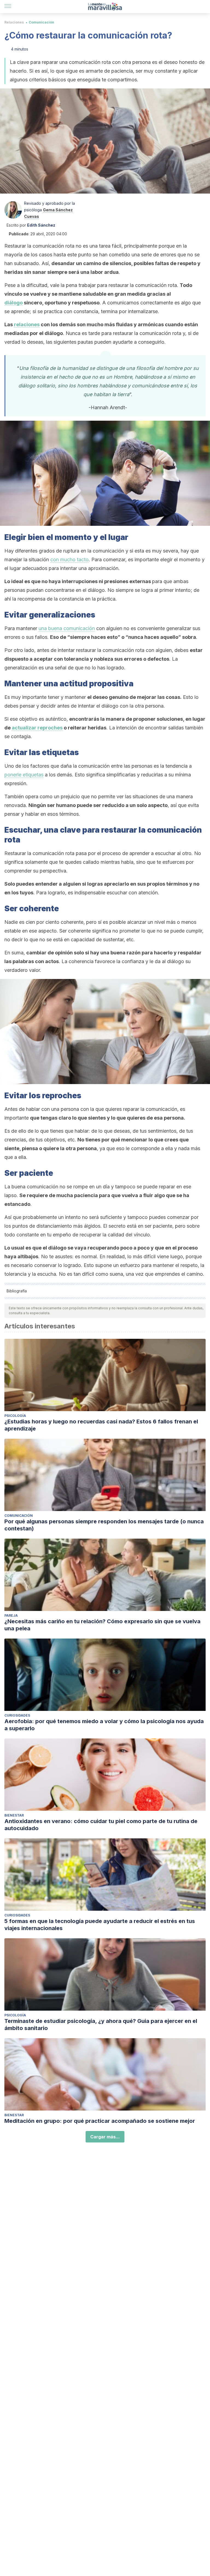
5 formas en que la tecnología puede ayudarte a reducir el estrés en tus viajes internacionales (100, 1925)
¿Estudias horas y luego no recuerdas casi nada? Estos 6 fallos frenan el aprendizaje (101, 1425)
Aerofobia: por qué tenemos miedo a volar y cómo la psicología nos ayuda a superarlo (104, 1725)
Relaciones (14, 22)
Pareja (11, 1615)
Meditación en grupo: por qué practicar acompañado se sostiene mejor (100, 2121)
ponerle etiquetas (24, 775)
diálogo (14, 303)
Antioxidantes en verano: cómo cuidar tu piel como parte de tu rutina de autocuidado (101, 1825)
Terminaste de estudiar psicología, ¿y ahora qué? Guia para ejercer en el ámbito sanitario (101, 2025)
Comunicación (41, 22)
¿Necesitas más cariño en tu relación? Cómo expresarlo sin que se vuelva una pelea (102, 1625)
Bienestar (14, 1815)
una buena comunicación (67, 628)
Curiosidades (17, 1715)
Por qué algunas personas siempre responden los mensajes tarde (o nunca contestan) (104, 1525)
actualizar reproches (37, 728)
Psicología (15, 1416)
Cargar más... (105, 2137)
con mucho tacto (69, 560)
